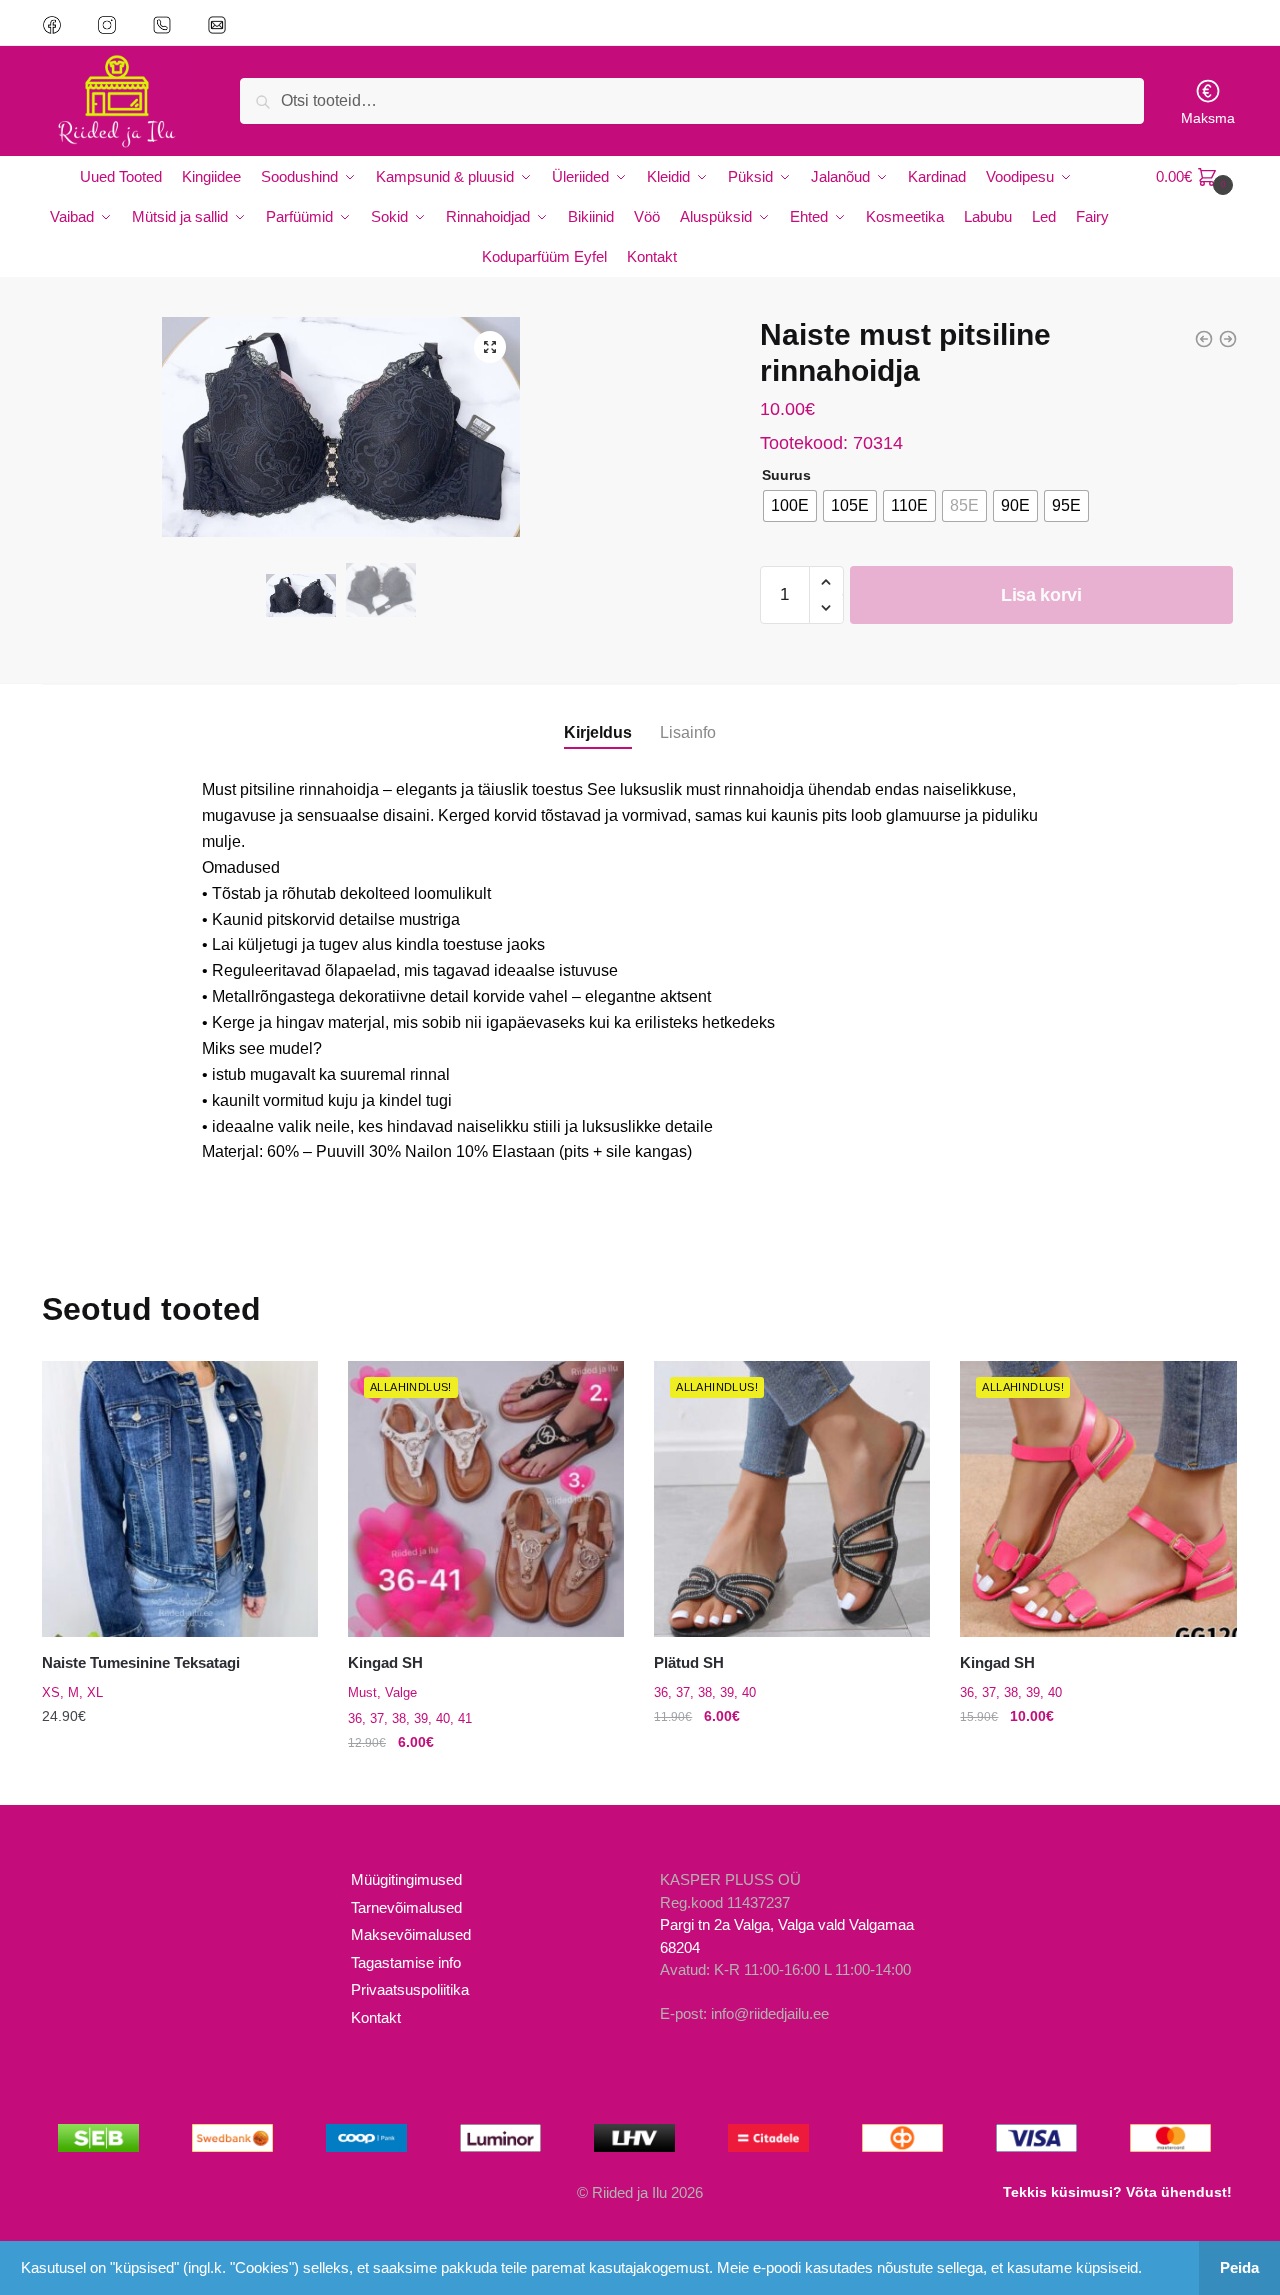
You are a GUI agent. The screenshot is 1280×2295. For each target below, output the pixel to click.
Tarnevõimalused (406, 1907)
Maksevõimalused (411, 1934)
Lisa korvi (1041, 595)
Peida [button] (1239, 2267)
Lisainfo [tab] (688, 732)
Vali (180, 1782)
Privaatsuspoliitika (410, 1989)
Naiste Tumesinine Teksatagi (141, 1662)
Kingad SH (385, 1662)
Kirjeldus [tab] (598, 732)
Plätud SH (689, 1662)
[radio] (790, 506)
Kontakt (376, 2017)
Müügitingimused (406, 1879)
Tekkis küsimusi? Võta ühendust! (1117, 2192)
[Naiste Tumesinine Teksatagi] (180, 1499)
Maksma (1208, 118)
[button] (490, 347)
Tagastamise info (406, 1962)
